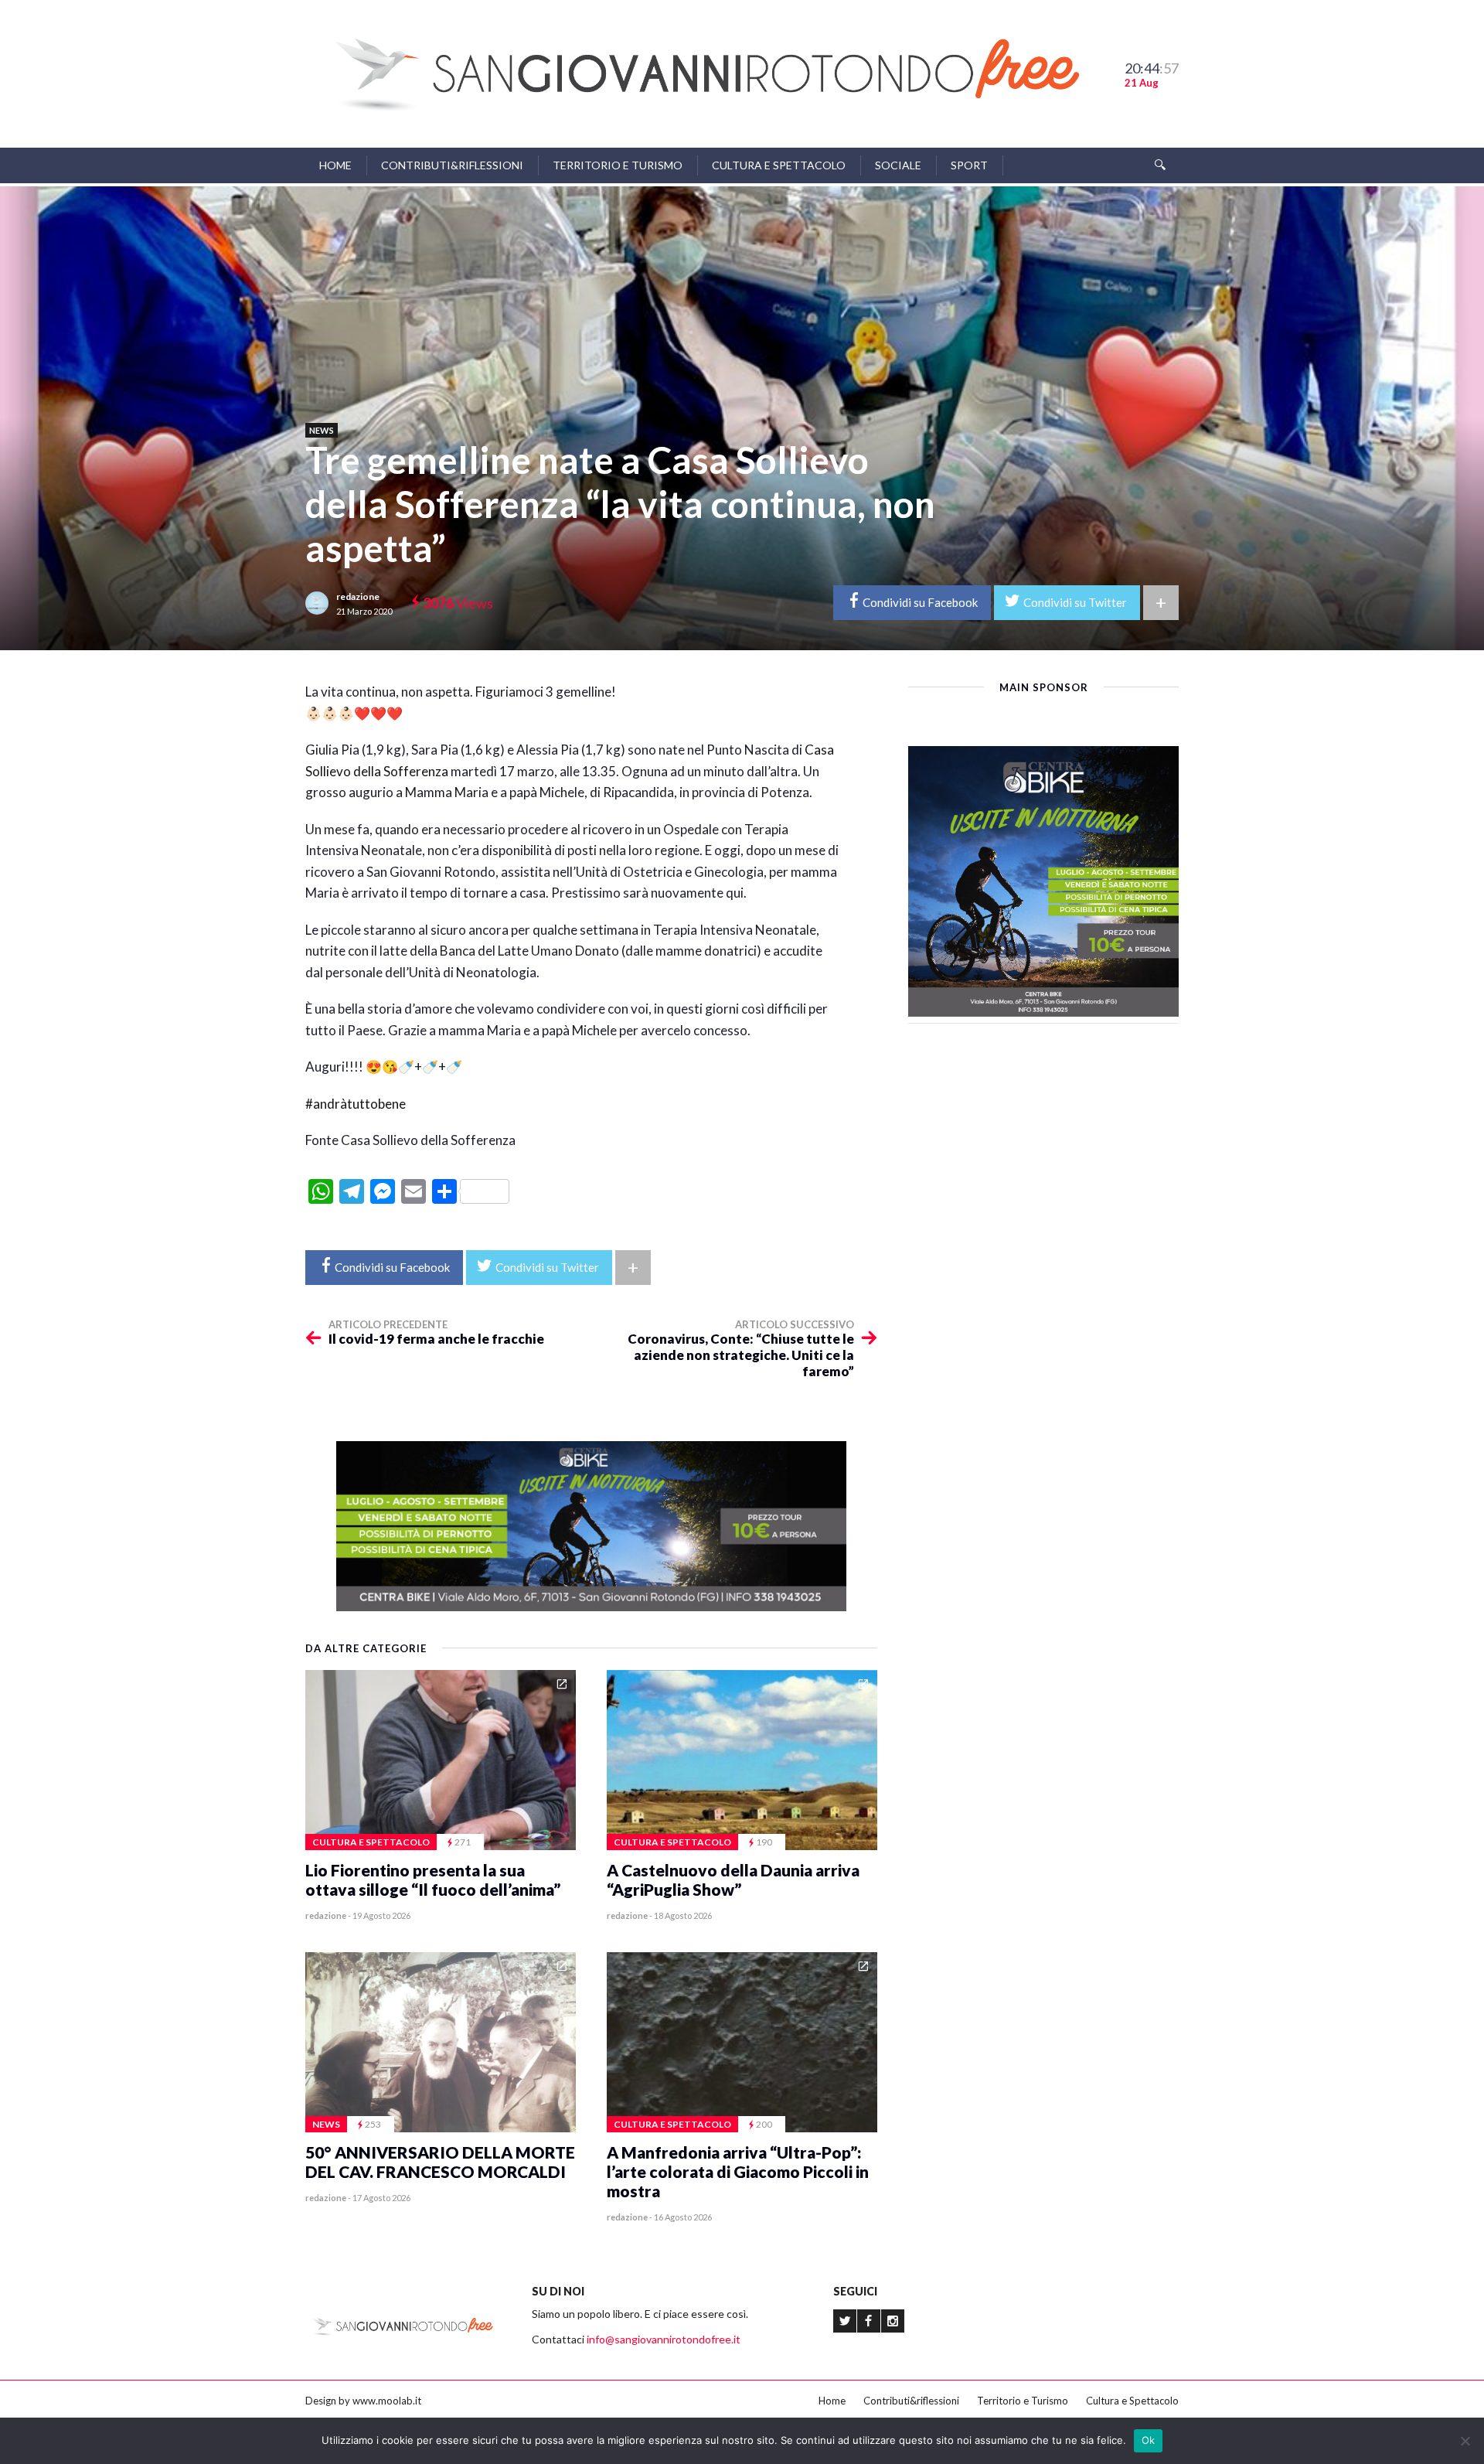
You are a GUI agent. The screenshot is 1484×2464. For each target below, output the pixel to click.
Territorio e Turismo (618, 165)
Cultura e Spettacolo (779, 165)
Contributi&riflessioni (452, 165)
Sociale (898, 165)
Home (335, 165)
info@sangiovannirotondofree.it (664, 2339)
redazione (358, 596)
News (322, 430)
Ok (1149, 2440)
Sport (969, 165)
